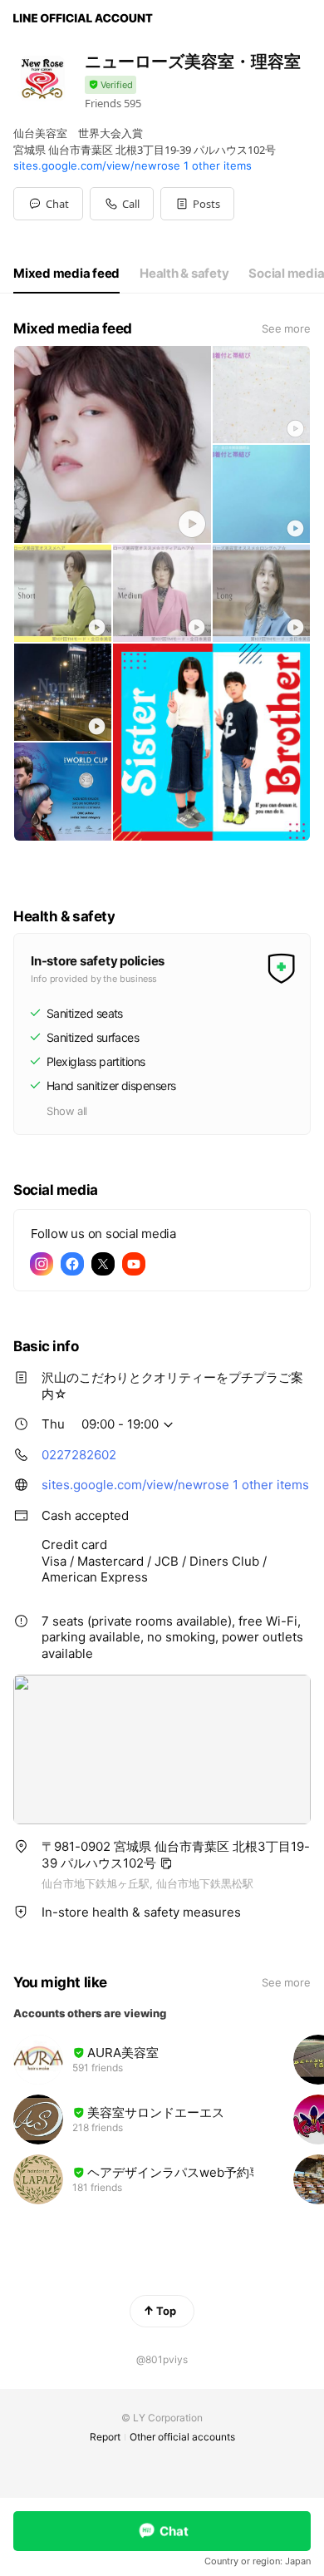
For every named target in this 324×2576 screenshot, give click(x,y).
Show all (67, 1111)
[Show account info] (110, 85)
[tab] (66, 274)
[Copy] (166, 1863)
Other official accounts (182, 2437)
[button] (197, 204)
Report (105, 2437)
